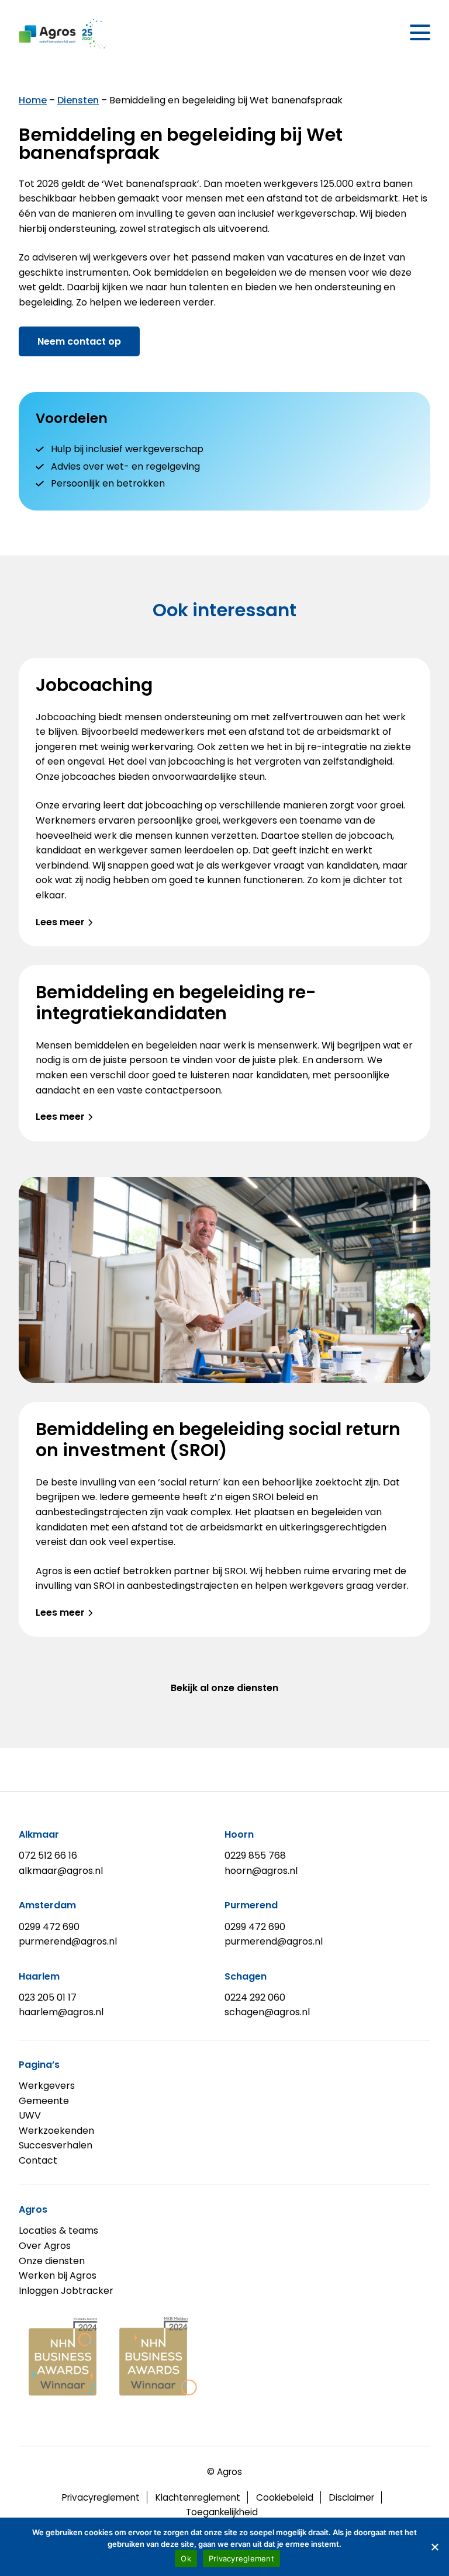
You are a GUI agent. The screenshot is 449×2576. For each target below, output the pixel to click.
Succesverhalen (56, 2145)
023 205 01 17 (48, 1997)
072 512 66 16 (48, 1855)
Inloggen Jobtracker (66, 2291)
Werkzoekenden (56, 2131)
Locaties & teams (58, 2230)
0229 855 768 (255, 1855)
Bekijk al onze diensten (224, 1688)
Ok (186, 2558)
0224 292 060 (255, 1997)
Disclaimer (352, 2497)
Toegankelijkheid (222, 2512)
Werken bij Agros (58, 2275)
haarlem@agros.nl (61, 2012)
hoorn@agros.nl (261, 1871)
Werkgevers (47, 2086)
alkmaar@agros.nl (61, 1871)
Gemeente (44, 2101)
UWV (30, 2115)
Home (33, 100)
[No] (434, 2547)
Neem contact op (79, 341)
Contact (38, 2160)
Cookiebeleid (285, 2497)
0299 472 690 (49, 1927)
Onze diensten (52, 2261)
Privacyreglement (101, 2497)
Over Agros (45, 2246)
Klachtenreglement (198, 2497)
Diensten (78, 100)
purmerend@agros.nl (68, 1941)
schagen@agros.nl (267, 2012)
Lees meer (60, 922)
